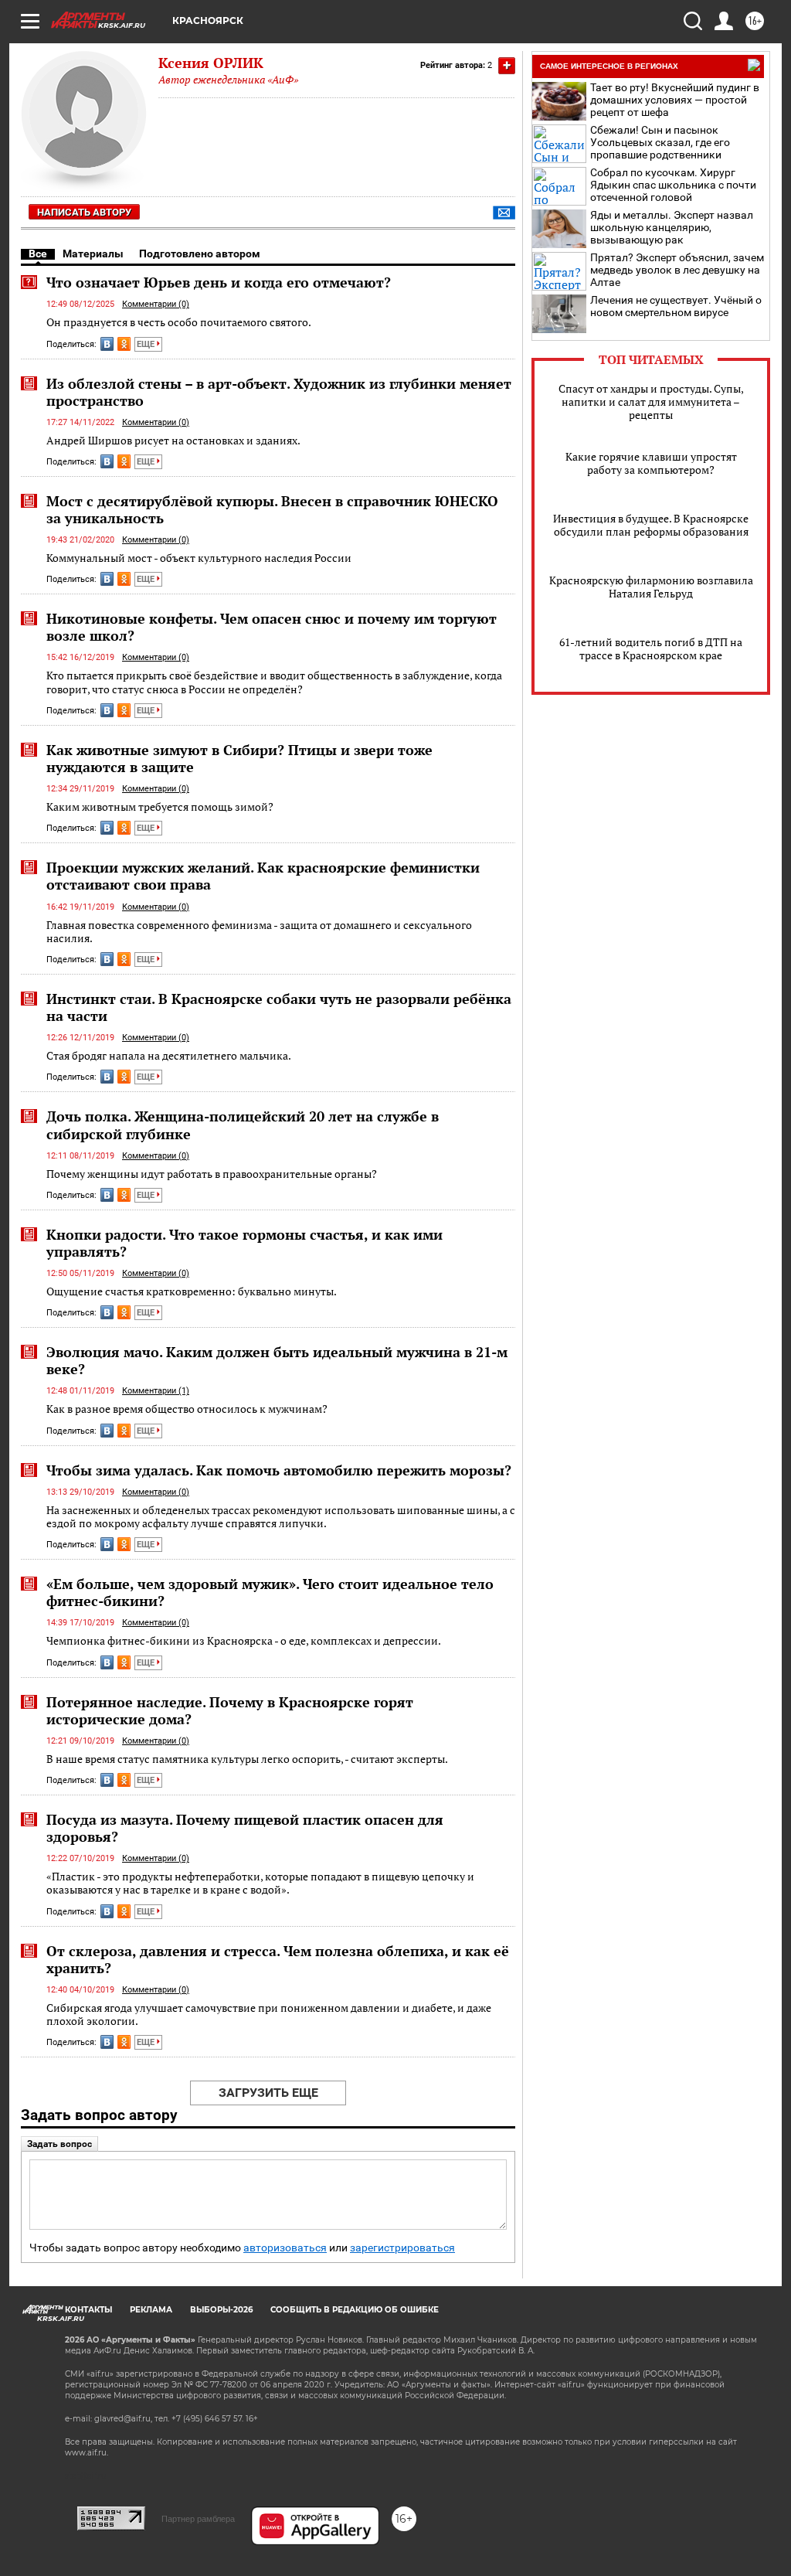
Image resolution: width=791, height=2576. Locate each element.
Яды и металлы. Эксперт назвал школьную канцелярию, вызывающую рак (672, 227)
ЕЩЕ (147, 344)
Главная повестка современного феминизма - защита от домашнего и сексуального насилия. (259, 932)
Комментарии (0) (156, 304)
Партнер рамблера (198, 2519)
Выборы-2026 (221, 2310)
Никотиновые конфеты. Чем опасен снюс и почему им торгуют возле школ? (272, 627)
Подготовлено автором (200, 254)
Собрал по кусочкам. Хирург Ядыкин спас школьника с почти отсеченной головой (673, 185)
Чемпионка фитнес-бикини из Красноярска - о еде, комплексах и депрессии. (244, 1640)
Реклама (151, 2310)
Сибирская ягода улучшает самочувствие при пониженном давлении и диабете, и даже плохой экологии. (269, 2015)
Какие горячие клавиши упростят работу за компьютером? (651, 463)
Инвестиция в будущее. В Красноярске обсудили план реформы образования (651, 525)
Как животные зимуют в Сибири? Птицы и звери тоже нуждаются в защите (239, 758)
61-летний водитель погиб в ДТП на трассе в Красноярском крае (651, 648)
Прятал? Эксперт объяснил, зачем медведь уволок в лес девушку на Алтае (677, 270)
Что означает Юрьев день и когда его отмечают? (219, 282)
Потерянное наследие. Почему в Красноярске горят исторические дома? (230, 1710)
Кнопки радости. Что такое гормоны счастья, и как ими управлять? (244, 1243)
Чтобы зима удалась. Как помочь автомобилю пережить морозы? (279, 1470)
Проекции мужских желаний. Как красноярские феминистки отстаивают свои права (263, 876)
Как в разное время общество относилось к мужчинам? (187, 1409)
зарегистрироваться (402, 2248)
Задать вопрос (59, 2144)
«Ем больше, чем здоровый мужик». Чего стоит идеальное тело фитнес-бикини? (270, 1592)
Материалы (93, 254)
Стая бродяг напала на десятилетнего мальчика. (169, 1055)
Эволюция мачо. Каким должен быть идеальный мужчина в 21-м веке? (277, 1360)
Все (38, 254)
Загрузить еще (268, 2093)
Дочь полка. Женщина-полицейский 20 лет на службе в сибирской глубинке (243, 1125)
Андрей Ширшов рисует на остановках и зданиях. (173, 440)
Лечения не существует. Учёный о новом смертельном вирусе (676, 306)
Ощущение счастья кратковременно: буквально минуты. (192, 1291)
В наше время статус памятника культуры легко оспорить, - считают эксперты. (247, 1759)
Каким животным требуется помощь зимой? (160, 806)
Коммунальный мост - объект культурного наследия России (199, 558)
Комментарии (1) (156, 1391)
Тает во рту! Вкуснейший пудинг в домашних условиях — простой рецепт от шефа (675, 100)
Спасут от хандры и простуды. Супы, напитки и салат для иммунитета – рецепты (651, 402)
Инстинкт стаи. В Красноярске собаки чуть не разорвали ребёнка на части (279, 1007)
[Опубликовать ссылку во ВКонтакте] (107, 344)
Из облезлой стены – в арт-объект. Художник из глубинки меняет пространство (279, 392)
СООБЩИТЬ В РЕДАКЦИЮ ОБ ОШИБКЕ (355, 2310)
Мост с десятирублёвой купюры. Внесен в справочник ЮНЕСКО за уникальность (272, 509)
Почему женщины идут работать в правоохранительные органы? (212, 1174)
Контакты (88, 2310)
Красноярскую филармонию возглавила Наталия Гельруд (651, 587)
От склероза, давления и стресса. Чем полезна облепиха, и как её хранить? (278, 1959)
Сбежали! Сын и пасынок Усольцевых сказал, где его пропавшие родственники (660, 142)
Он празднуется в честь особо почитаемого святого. (179, 322)
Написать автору (84, 212)
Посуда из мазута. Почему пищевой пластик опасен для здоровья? (245, 1828)
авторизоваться (285, 2248)
